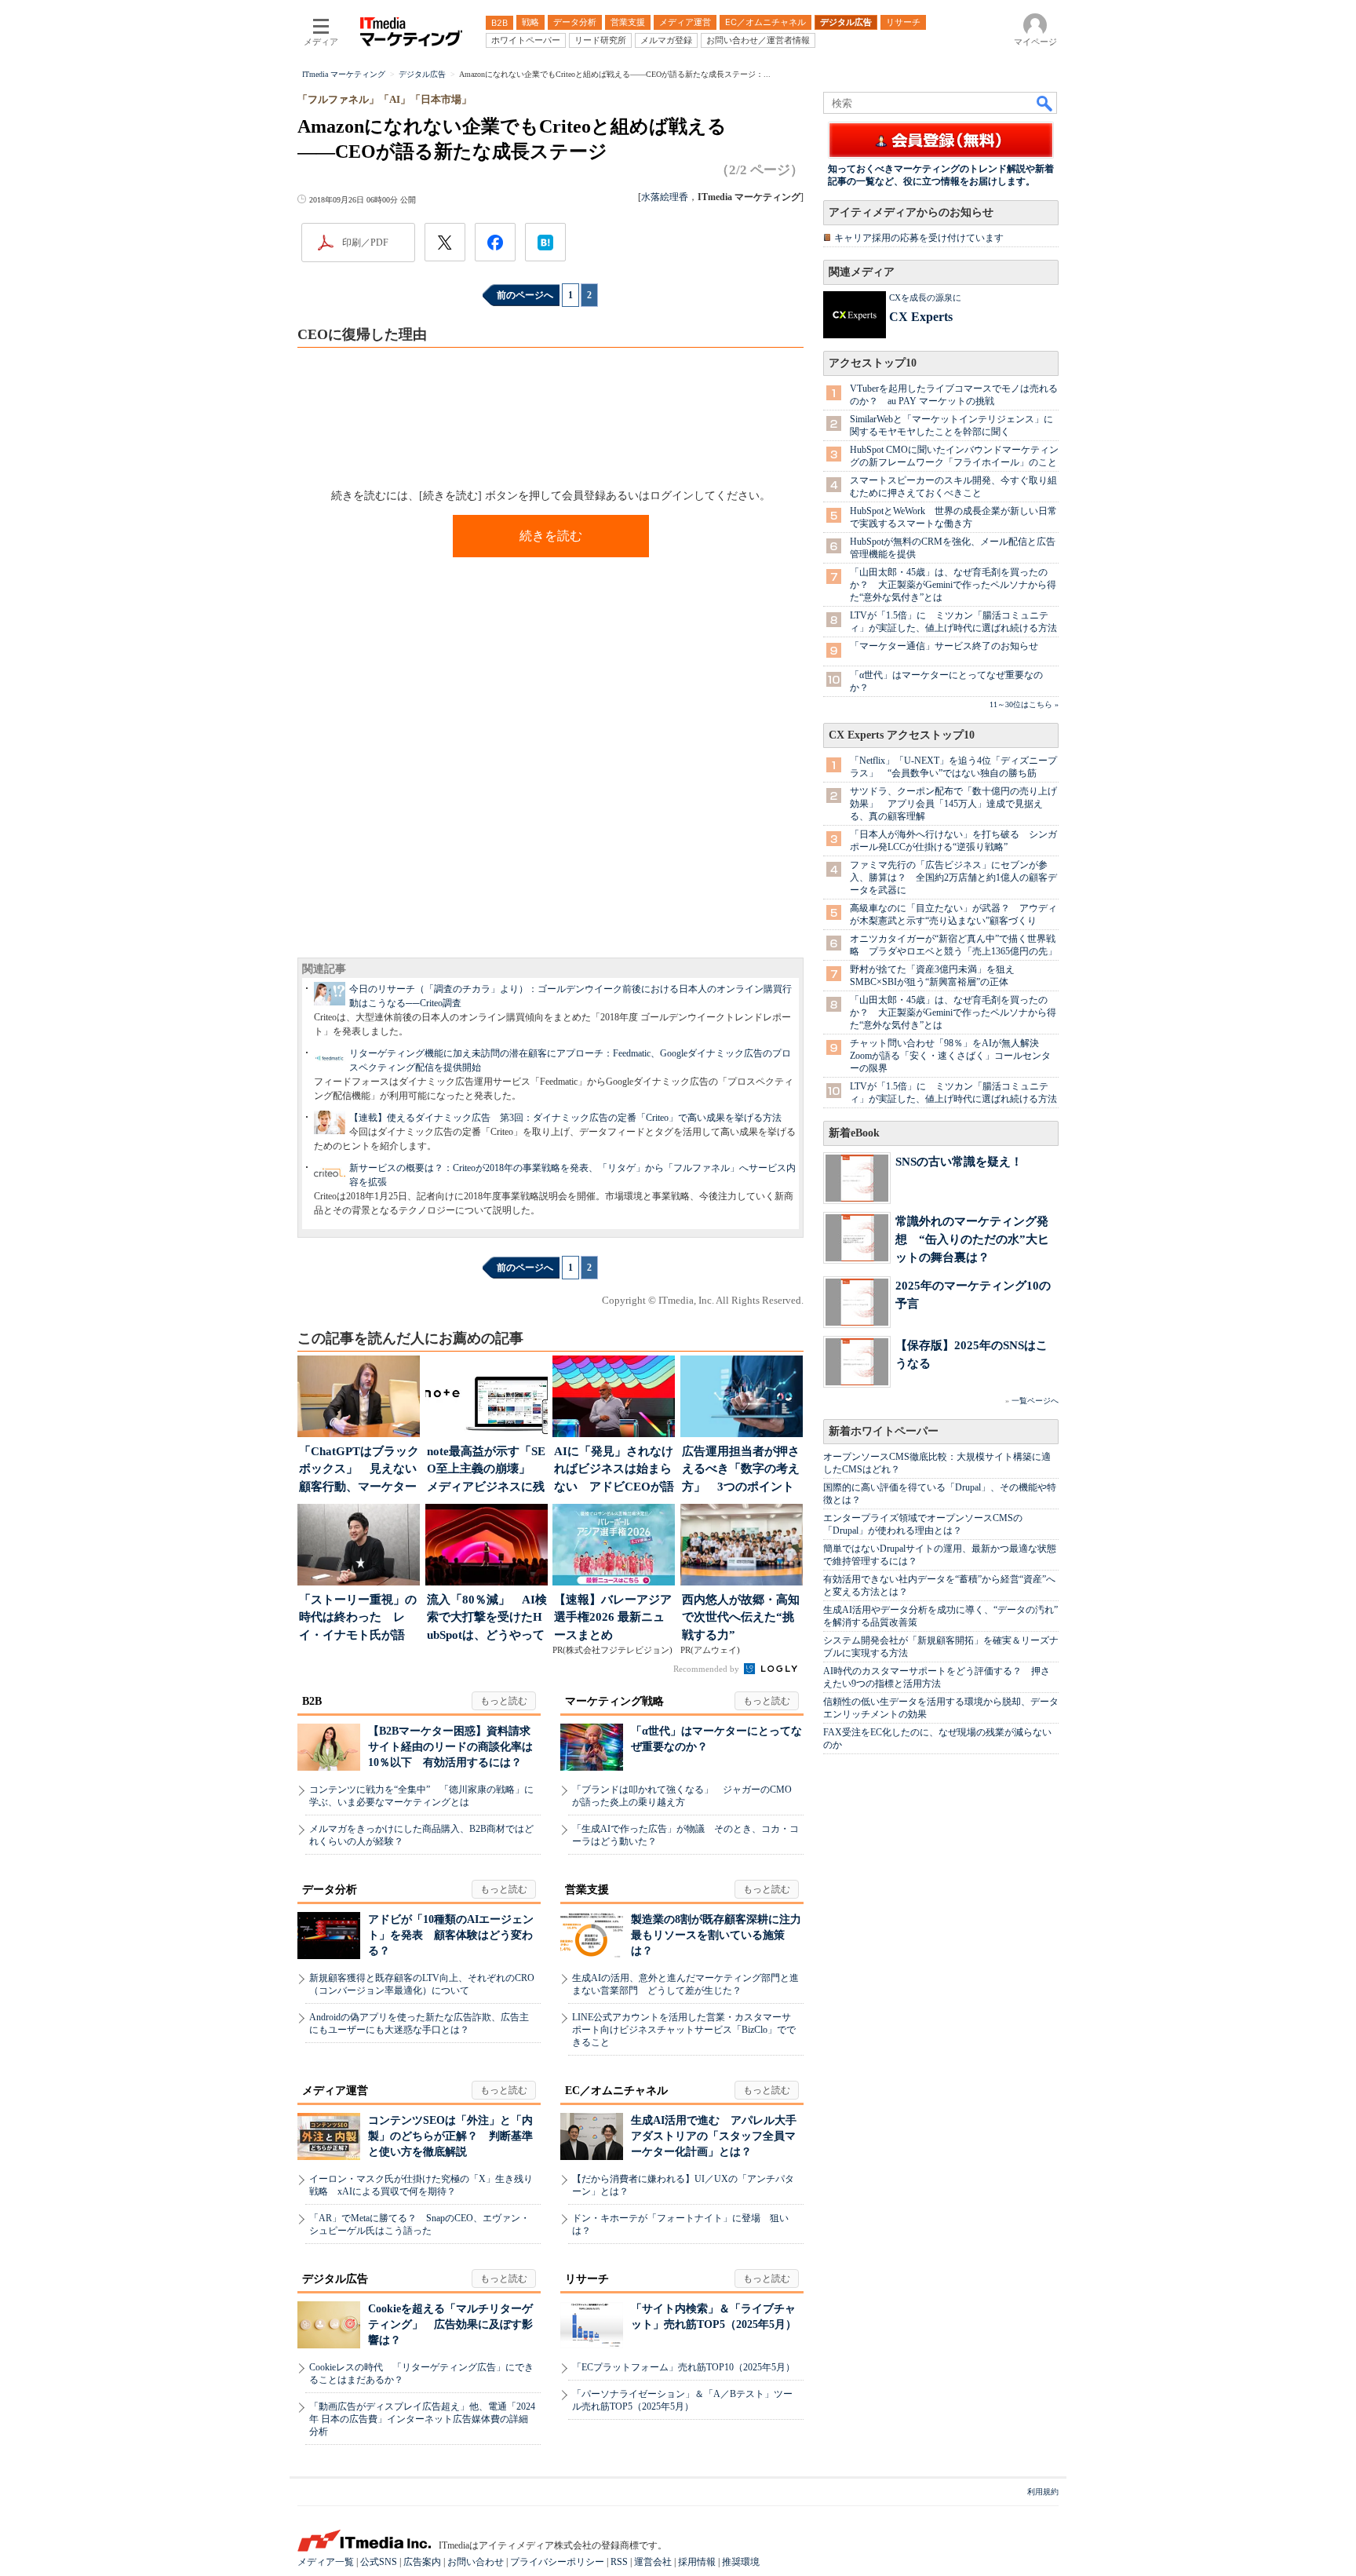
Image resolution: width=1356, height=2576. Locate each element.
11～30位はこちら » (1024, 704)
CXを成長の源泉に (925, 297)
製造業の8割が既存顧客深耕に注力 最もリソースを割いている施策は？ (722, 1935)
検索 (1045, 103)
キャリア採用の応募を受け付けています (919, 238)
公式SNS (379, 2562)
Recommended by (707, 1669)
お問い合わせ (476, 2562)
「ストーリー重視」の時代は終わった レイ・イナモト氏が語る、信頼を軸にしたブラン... (358, 1619)
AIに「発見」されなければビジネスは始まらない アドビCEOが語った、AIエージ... (614, 1470)
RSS (619, 2562)
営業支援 (587, 1890)
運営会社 (653, 2562)
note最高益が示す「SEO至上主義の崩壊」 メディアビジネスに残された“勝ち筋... (486, 1470)
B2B (312, 1701)
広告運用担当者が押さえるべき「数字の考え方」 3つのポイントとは (741, 1470)
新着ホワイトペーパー (884, 1431)
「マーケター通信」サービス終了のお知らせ (944, 646)
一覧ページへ (1035, 1401)
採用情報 (697, 2562)
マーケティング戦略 (614, 1701)
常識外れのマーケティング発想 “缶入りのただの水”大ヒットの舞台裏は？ (972, 1239)
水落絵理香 (665, 197)
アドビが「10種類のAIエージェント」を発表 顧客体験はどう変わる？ (451, 1935)
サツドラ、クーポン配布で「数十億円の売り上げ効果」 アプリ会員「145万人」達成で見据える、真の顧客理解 (953, 804)
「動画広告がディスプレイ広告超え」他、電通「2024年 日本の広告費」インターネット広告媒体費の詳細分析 (422, 2419)
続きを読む (551, 536)
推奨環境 (741, 2562)
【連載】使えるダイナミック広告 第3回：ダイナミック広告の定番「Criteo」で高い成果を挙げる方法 (565, 1118)
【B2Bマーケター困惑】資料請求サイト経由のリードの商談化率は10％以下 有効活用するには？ (450, 1747)
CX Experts (921, 317)
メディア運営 (335, 2091)
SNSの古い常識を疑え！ (959, 1161)
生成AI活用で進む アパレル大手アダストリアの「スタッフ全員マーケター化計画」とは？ (714, 2136)
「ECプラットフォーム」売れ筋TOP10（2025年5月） (683, 2367)
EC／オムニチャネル (616, 2091)
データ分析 (330, 1890)
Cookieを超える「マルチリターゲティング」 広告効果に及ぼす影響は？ (450, 2324)
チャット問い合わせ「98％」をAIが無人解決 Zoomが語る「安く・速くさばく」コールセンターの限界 (950, 1056)
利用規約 (1043, 2492)
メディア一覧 (326, 2562)
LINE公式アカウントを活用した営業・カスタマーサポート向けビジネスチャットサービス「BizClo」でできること (684, 2030)
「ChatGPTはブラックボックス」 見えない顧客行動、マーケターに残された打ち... (359, 1470)
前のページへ (525, 295)
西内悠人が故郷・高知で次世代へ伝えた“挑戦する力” (741, 1617)
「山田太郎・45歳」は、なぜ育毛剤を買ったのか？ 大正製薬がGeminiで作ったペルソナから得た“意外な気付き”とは (953, 585)
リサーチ (587, 2279)
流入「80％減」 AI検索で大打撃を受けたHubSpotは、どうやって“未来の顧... (487, 1619)
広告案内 (422, 2562)
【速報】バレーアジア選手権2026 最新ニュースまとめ (613, 1617)
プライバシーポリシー (557, 2562)
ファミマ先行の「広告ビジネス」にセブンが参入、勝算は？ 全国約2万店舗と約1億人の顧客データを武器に (953, 878)
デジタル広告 (335, 2279)
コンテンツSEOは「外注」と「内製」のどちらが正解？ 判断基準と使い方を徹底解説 (450, 2136)
